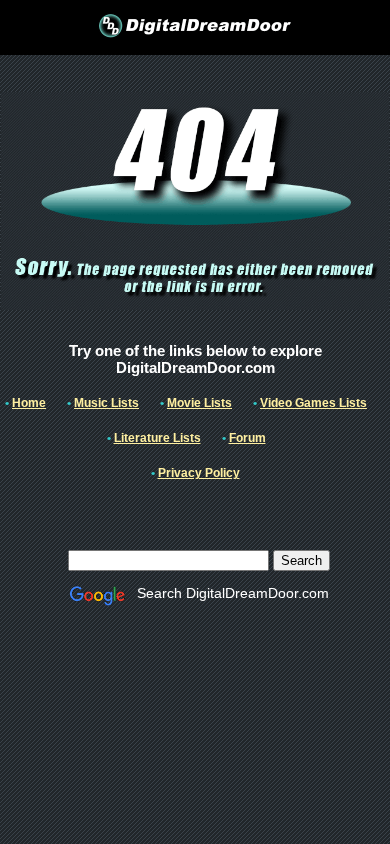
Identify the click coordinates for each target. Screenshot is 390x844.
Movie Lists (199, 403)
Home (29, 403)
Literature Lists (157, 438)
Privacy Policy (199, 473)
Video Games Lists (313, 403)
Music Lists (106, 403)
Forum (247, 438)
